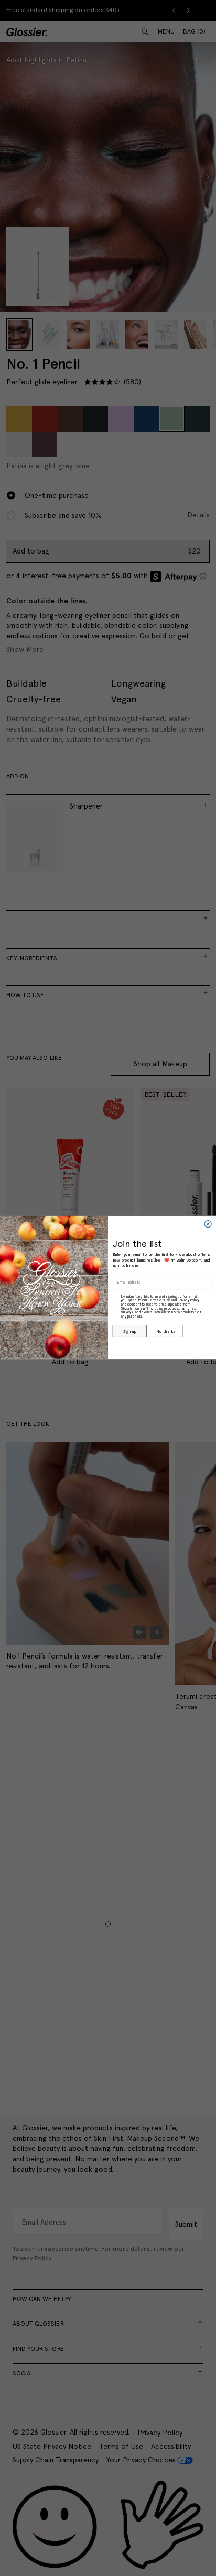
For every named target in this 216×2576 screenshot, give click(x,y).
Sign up (129, 1331)
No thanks (165, 1331)
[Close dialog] (208, 1224)
